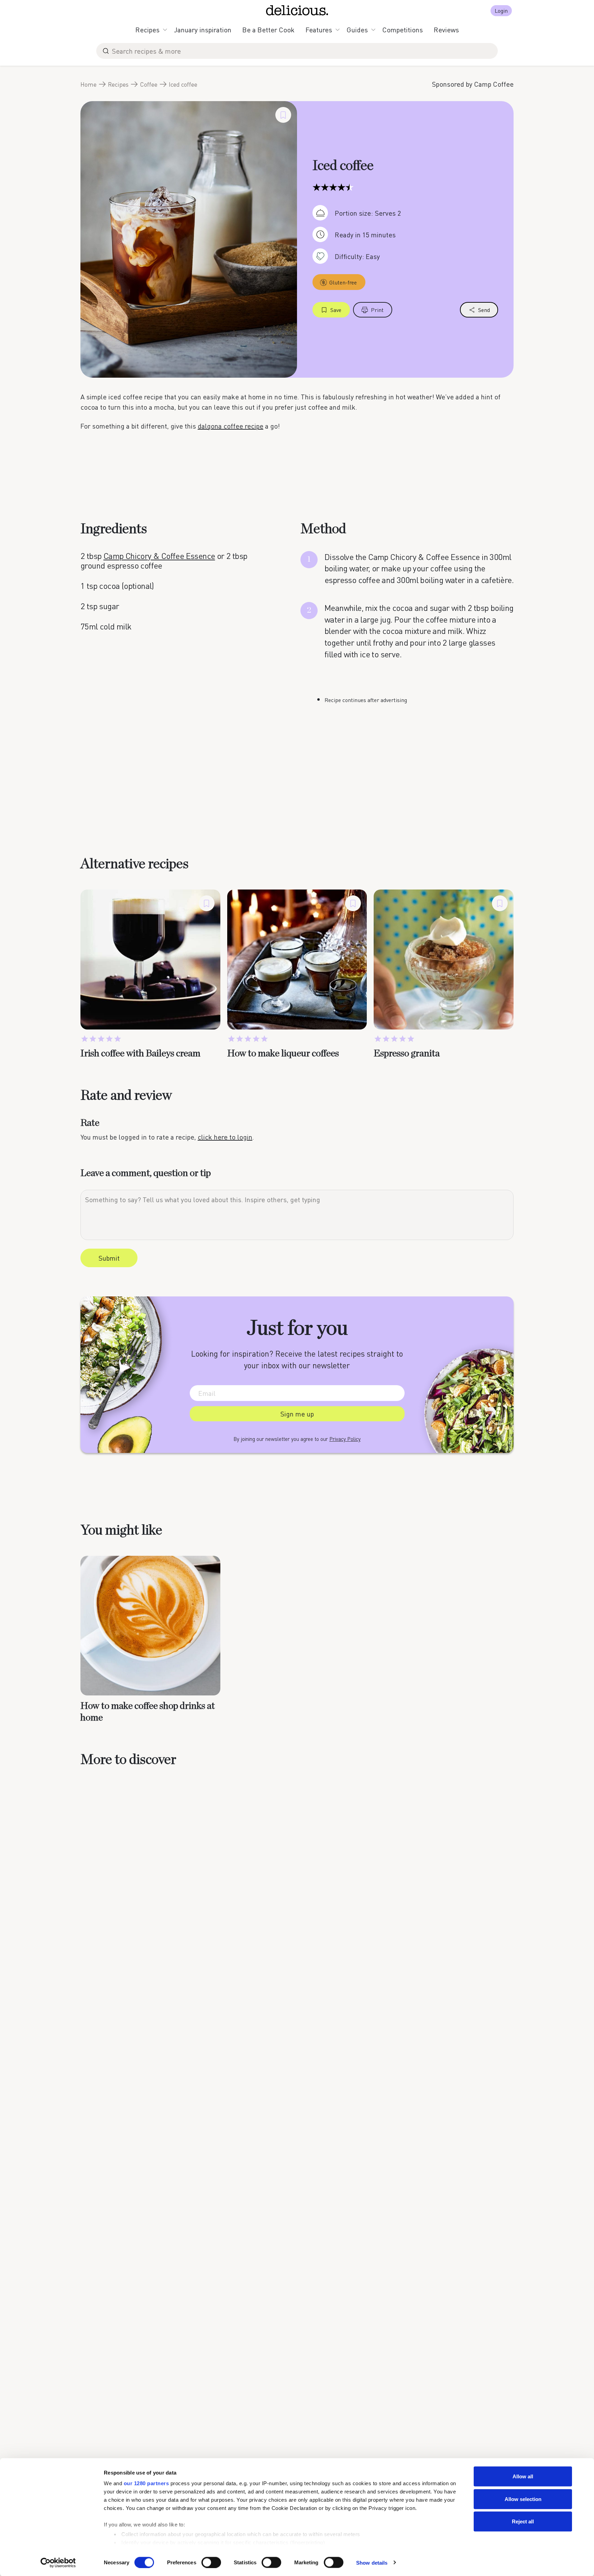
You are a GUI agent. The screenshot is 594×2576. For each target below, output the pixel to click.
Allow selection (523, 2499)
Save (336, 310)
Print (377, 310)
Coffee (149, 84)
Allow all (523, 2476)
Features (319, 30)
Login (501, 10)
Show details (372, 2562)
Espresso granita (407, 1054)
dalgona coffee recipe (230, 426)
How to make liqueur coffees (283, 1054)
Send (484, 310)
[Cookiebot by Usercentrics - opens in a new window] (58, 2563)
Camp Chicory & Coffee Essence (159, 556)
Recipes (147, 30)
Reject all (523, 2521)
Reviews (446, 30)
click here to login (225, 1137)
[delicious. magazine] (297, 10)
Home (89, 84)
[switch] (211, 2562)
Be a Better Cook (268, 30)
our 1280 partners (146, 2483)
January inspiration (203, 30)
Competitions (403, 30)
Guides (357, 30)
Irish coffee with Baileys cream (140, 1054)
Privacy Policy (345, 1439)
